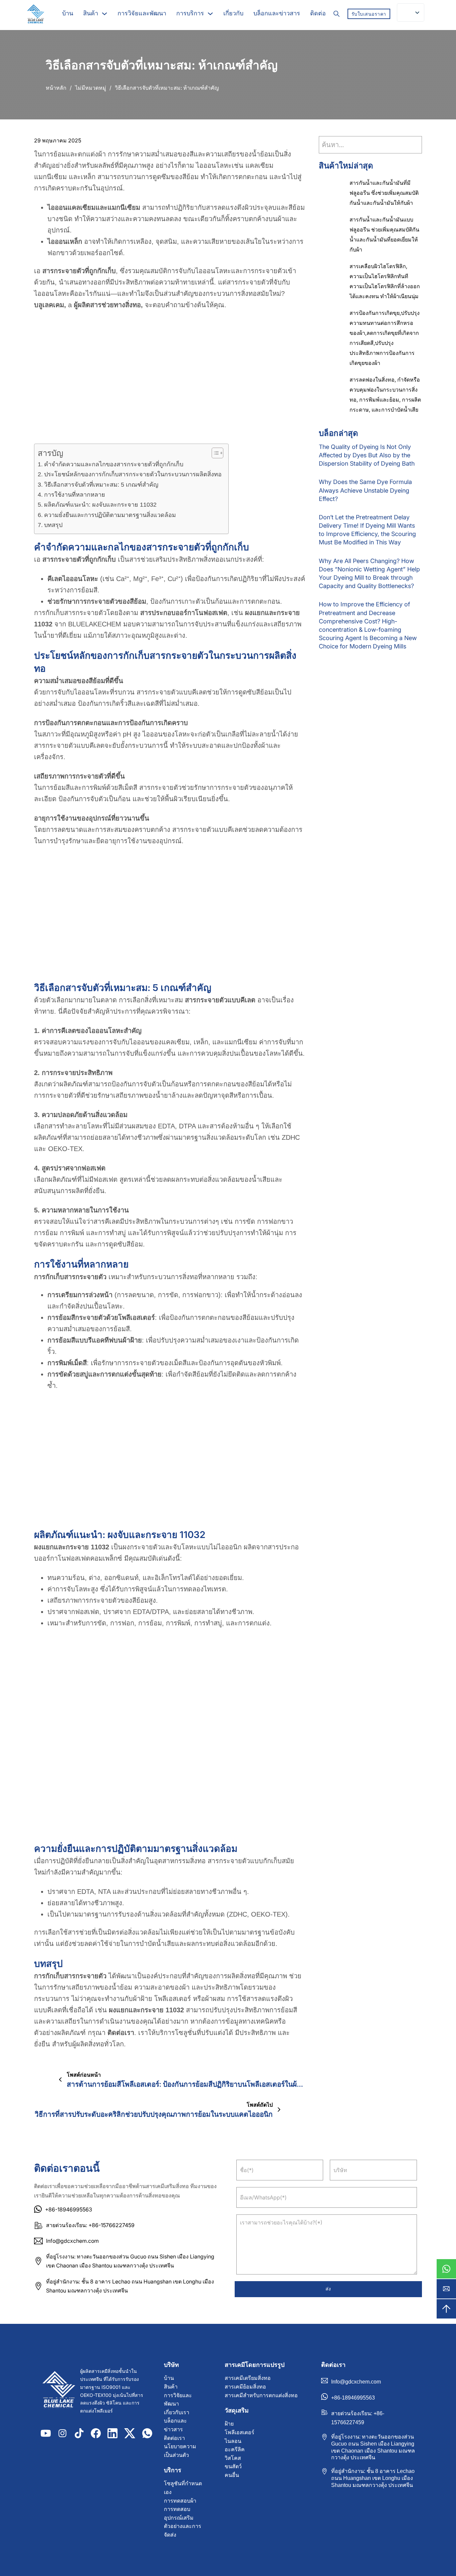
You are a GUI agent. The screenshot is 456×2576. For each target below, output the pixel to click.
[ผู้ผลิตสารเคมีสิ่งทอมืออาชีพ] (35, 14)
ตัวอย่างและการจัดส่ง (183, 2530)
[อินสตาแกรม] (62, 2433)
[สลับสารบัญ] (214, 453)
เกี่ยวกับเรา (177, 2412)
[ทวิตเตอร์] (130, 2433)
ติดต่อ (318, 13)
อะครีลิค (235, 2449)
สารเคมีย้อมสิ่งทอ (245, 2387)
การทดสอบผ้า (180, 2501)
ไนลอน (233, 2441)
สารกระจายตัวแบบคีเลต (220, 1000)
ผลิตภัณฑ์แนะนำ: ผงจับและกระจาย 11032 (100, 505)
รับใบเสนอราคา (369, 14)
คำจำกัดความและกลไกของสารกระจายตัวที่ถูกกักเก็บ (114, 464)
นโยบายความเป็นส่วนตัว (180, 2451)
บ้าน (68, 13)
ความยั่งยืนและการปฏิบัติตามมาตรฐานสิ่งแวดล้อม (110, 515)
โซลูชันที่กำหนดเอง (183, 2488)
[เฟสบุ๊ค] (96, 2433)
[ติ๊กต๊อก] (79, 2433)
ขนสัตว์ (233, 2466)
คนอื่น (232, 2475)
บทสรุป (53, 525)
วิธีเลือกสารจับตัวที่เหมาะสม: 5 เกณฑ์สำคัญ (101, 485)
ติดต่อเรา (121, 2033)
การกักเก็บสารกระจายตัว (70, 1277)
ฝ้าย (229, 2424)
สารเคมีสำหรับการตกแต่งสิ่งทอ (261, 2395)
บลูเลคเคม (49, 305)
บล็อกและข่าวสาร (277, 13)
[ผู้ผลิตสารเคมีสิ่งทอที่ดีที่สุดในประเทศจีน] (59, 2391)
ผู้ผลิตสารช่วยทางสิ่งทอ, (108, 305)
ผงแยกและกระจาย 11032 (72, 1547)
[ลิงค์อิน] (112, 2433)
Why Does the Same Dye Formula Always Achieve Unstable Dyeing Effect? (365, 490)
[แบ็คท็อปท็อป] (446, 2309)
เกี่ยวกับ (233, 13)
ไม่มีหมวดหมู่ (91, 88)
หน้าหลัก (56, 88)
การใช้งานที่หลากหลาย (75, 495)
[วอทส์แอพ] (446, 2269)
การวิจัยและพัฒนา (142, 13)
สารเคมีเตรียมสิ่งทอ (248, 2378)
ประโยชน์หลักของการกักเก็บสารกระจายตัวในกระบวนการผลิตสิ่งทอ (133, 474)
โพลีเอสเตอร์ (240, 2432)
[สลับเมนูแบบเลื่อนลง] (104, 14)
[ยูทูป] (46, 2433)
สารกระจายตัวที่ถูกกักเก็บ (79, 271)
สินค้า (91, 13)
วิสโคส (233, 2458)
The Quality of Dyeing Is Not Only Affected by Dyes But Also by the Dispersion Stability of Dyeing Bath (367, 455)
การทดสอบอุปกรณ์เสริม (179, 2513)
